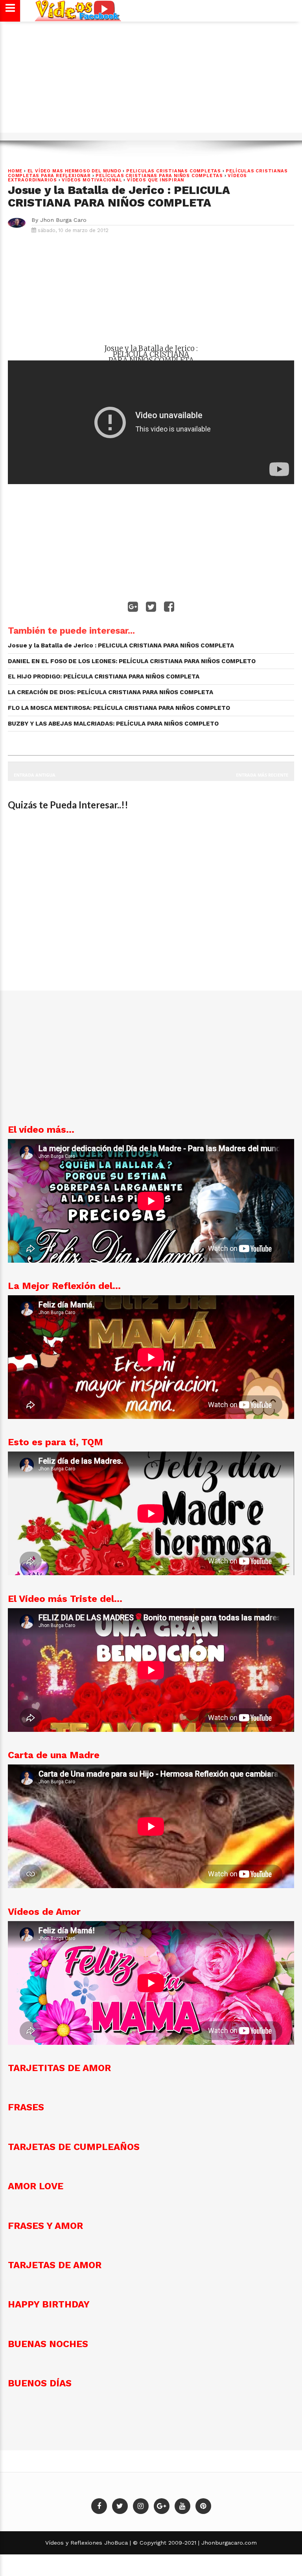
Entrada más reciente (262, 775)
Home (15, 171)
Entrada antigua (35, 775)
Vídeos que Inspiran (156, 180)
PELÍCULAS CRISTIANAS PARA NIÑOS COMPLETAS (159, 176)
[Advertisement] (151, 81)
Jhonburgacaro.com (228, 2543)
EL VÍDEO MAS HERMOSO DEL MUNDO (75, 171)
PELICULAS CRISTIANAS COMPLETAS (174, 171)
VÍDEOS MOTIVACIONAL (92, 180)
